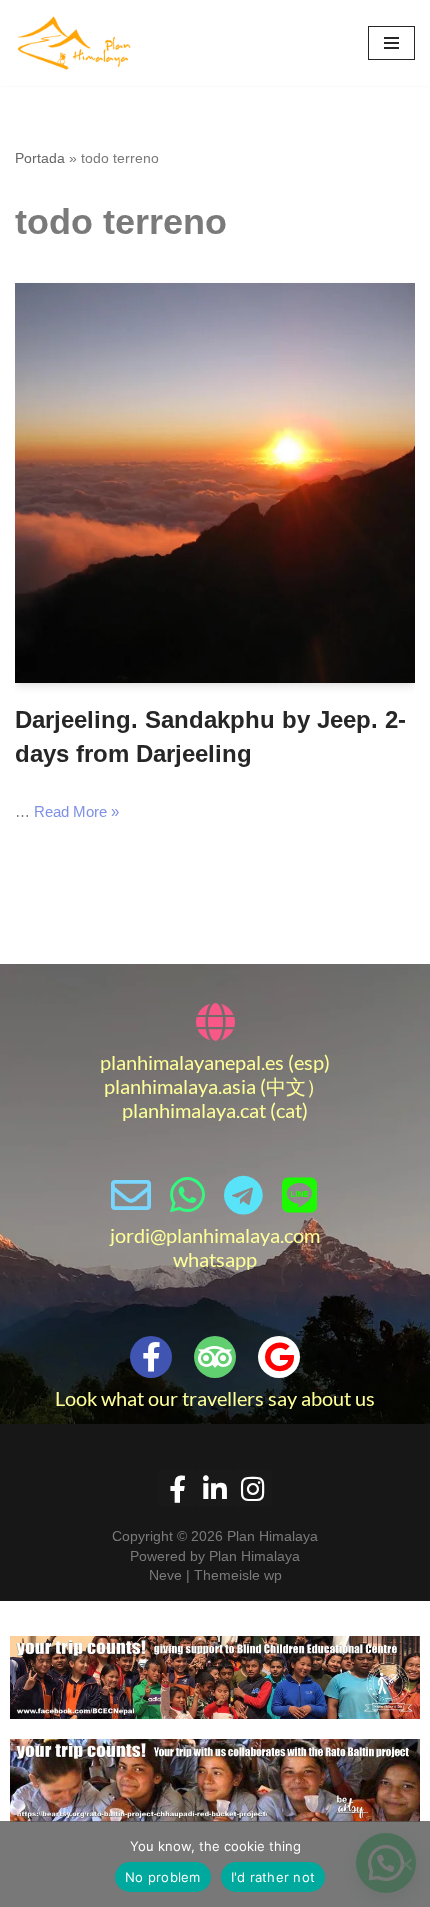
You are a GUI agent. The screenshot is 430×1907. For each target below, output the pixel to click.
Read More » (76, 811)
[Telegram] (243, 1195)
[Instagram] (253, 1488)
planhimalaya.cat (194, 1110)
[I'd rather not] (405, 1864)
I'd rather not (273, 1877)
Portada (40, 158)
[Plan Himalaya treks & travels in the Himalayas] (75, 43)
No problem (163, 1877)
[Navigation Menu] (391, 43)
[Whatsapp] (187, 1195)
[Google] (279, 1357)
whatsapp (215, 1259)
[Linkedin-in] (215, 1488)
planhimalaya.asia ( (185, 1086)
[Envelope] (131, 1195)
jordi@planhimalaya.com (215, 1235)
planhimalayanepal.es (192, 1062)
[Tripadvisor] (215, 1357)
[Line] (299, 1195)
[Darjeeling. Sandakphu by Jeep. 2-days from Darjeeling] (215, 483)
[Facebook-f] (151, 1357)
